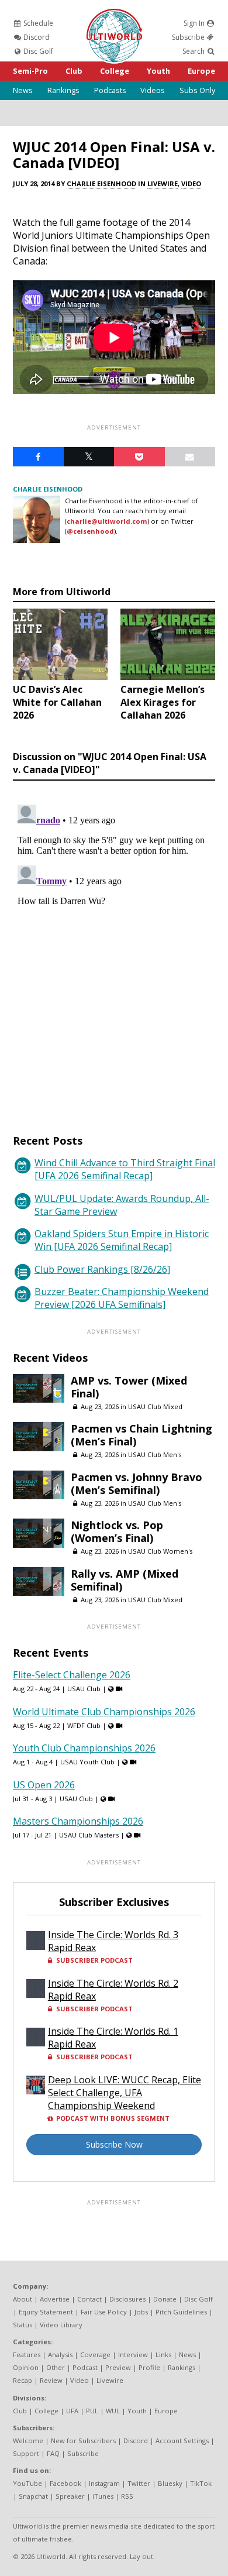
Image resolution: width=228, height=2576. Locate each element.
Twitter (139, 2483)
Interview (133, 2355)
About (23, 2299)
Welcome (28, 2441)
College (115, 71)
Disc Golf (37, 51)
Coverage (95, 2355)
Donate (165, 2299)
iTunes (103, 2496)
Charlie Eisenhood (101, 183)
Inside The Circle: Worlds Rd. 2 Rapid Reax (113, 1990)
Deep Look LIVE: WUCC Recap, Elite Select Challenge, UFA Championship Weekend (125, 2093)
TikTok (201, 2483)
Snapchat (33, 2496)
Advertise (55, 2299)
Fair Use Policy (104, 2312)
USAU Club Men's (155, 1454)
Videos (153, 90)
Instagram (104, 2483)
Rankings (63, 90)
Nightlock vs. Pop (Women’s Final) (117, 1531)
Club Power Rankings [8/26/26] (102, 1269)
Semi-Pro (30, 71)
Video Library (61, 2325)
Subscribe (189, 37)
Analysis (60, 2355)
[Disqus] (114, 946)
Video (191, 183)
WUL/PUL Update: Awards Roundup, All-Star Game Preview (122, 1205)
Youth (158, 71)
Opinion (26, 2367)
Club (74, 71)
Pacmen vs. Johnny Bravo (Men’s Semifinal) (137, 1483)
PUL (92, 2411)
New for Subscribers (83, 2441)
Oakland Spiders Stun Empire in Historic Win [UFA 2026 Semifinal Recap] (122, 1240)
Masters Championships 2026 (78, 1821)
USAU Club (84, 1689)
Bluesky (170, 2483)
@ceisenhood (90, 531)
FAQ (53, 2453)
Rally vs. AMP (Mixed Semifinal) (125, 1580)
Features (27, 2355)
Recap (23, 2380)
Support (26, 2453)
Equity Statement (46, 2312)
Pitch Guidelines (181, 2312)
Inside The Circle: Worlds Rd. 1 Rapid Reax (113, 2038)
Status (23, 2325)
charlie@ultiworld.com (107, 521)
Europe (201, 71)
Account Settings (182, 2441)
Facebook (65, 2483)
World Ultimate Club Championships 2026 (104, 1712)
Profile (149, 2367)
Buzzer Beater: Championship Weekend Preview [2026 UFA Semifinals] (122, 1298)
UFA (72, 2411)
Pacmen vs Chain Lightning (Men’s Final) (141, 1435)
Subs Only (197, 90)
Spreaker (70, 2496)
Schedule (37, 23)
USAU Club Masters (89, 1835)
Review (51, 2380)
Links (163, 2355)
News (23, 90)
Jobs (141, 2312)
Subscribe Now (114, 2144)
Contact (89, 2299)
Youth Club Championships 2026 (84, 1748)
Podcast (85, 2367)
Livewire (163, 183)
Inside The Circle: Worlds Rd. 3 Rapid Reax (113, 1941)
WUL (113, 2411)
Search (194, 51)
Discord (36, 37)
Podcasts (110, 90)
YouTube (27, 2483)
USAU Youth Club (87, 1762)
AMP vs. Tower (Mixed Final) (129, 1387)
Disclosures (127, 2299)
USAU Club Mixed (155, 1407)
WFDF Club (84, 1725)
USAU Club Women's (160, 1551)
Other (56, 2367)
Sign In (195, 23)
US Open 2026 (44, 1785)
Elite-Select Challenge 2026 (72, 1675)
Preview (118, 2367)
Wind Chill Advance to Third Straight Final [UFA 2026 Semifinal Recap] (125, 1169)
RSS (127, 2496)
